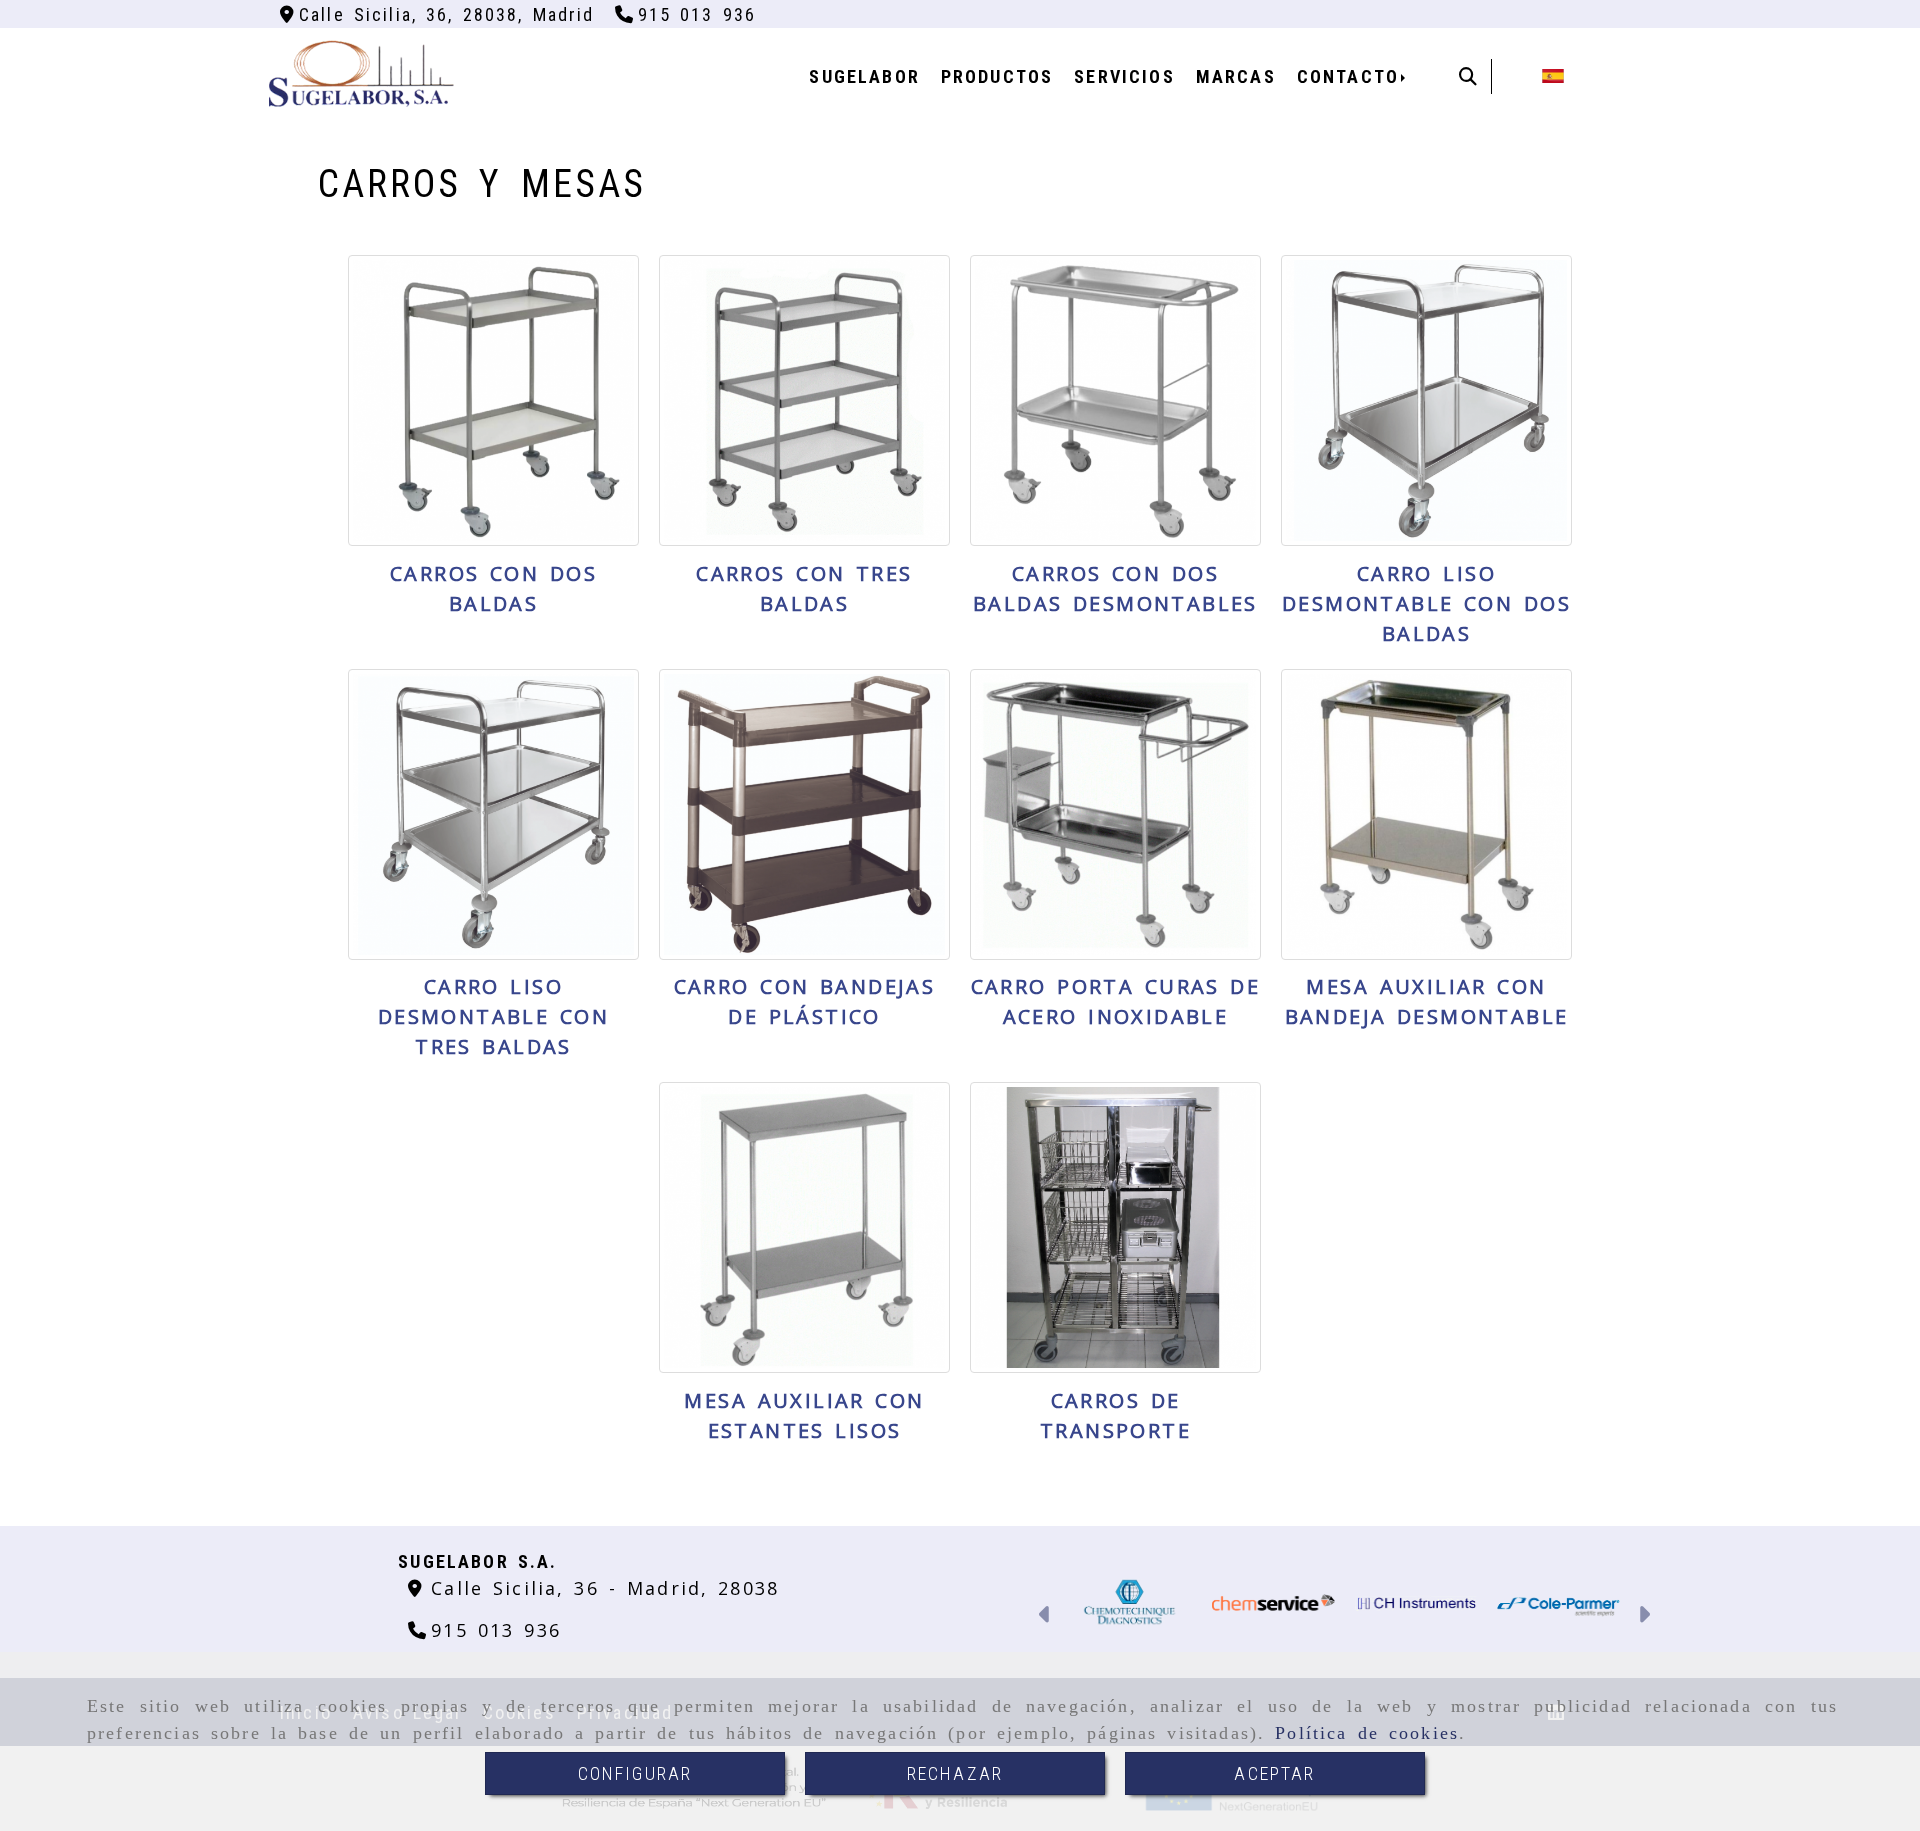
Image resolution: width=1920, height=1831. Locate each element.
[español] (1553, 74)
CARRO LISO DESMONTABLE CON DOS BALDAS (1426, 603)
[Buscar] (1468, 76)
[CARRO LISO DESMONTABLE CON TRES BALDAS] (493, 814)
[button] (1045, 1617)
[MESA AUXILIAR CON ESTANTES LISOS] (804, 1227)
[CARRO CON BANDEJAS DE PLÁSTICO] (804, 814)
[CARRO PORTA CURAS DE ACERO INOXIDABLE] (1115, 814)
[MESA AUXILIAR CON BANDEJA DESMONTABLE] (1426, 814)
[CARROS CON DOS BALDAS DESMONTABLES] (1115, 400)
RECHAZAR (955, 1773)
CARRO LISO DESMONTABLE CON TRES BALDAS (493, 1016)
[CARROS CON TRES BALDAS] (804, 400)
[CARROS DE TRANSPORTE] (1115, 1227)
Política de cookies (1367, 1733)
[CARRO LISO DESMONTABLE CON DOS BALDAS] (1426, 400)
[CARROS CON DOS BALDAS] (493, 400)
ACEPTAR (1274, 1773)
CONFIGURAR (635, 1773)
